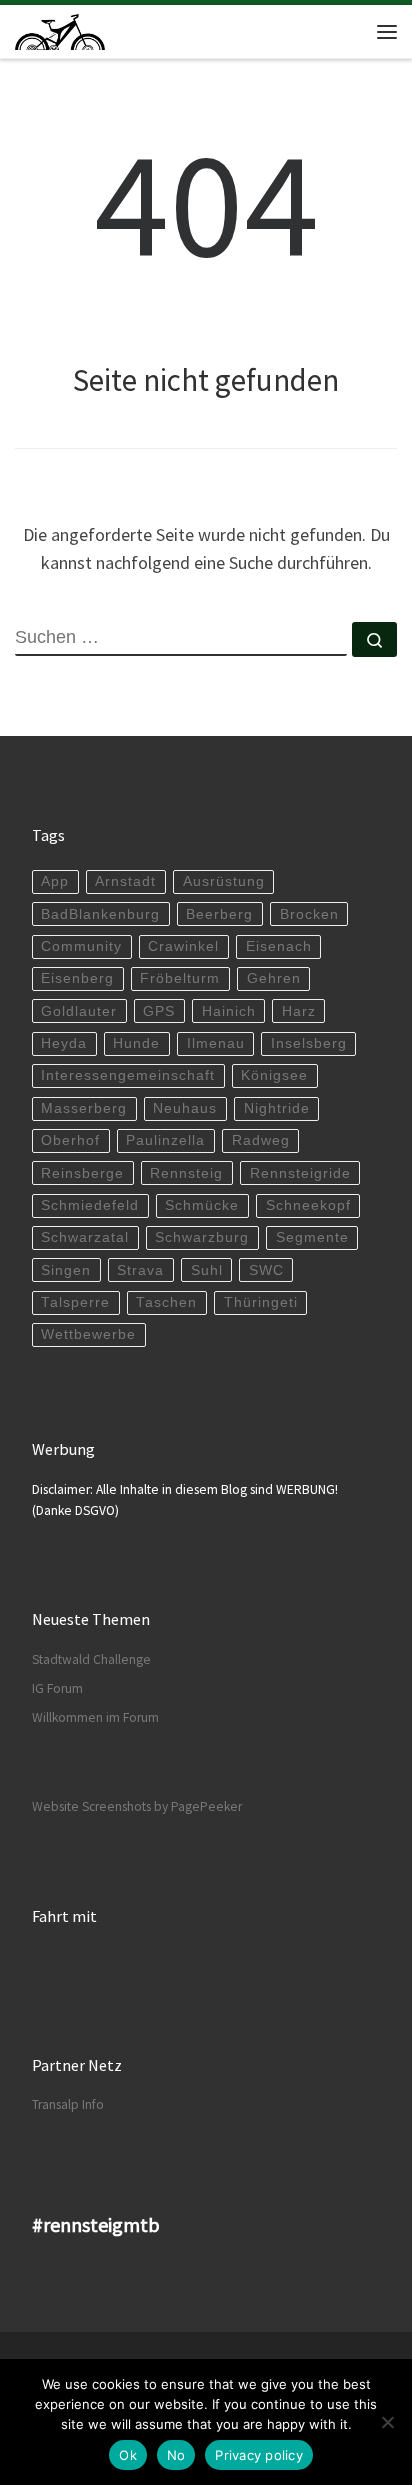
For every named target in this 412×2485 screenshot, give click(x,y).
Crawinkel (183, 946)
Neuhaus (185, 1108)
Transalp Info (68, 2104)
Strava (140, 1270)
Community (81, 946)
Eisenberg (77, 978)
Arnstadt (125, 881)
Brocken (309, 914)
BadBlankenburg (100, 914)
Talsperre (75, 1302)
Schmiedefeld (90, 1205)
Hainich (229, 1011)
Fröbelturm (180, 978)
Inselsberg (309, 1043)
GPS (159, 1011)
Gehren (274, 978)
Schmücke (202, 1205)
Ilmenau (216, 1043)
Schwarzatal (85, 1237)
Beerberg (219, 914)
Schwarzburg (202, 1237)
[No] (387, 2422)
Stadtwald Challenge (91, 1659)
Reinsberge (82, 1173)
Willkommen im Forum (95, 1717)
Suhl (207, 1270)
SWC (266, 1270)
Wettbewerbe (88, 1334)
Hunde (136, 1043)
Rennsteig (186, 1173)
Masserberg (84, 1108)
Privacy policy (259, 2455)
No (176, 2455)
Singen (66, 1270)
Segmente (312, 1237)
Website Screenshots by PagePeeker (137, 1806)
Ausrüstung (224, 881)
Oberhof (70, 1140)
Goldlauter (79, 1011)
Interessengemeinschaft (128, 1075)
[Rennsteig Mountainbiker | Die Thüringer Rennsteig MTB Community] (60, 29)
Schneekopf (308, 1205)
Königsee (274, 1075)
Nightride (277, 1108)
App (55, 881)
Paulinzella (165, 1140)
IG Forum (57, 1688)
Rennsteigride (300, 1173)
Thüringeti (261, 1302)
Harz (299, 1011)
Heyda (64, 1043)
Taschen (166, 1302)
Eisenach (279, 946)
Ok (128, 2455)
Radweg (261, 1140)
